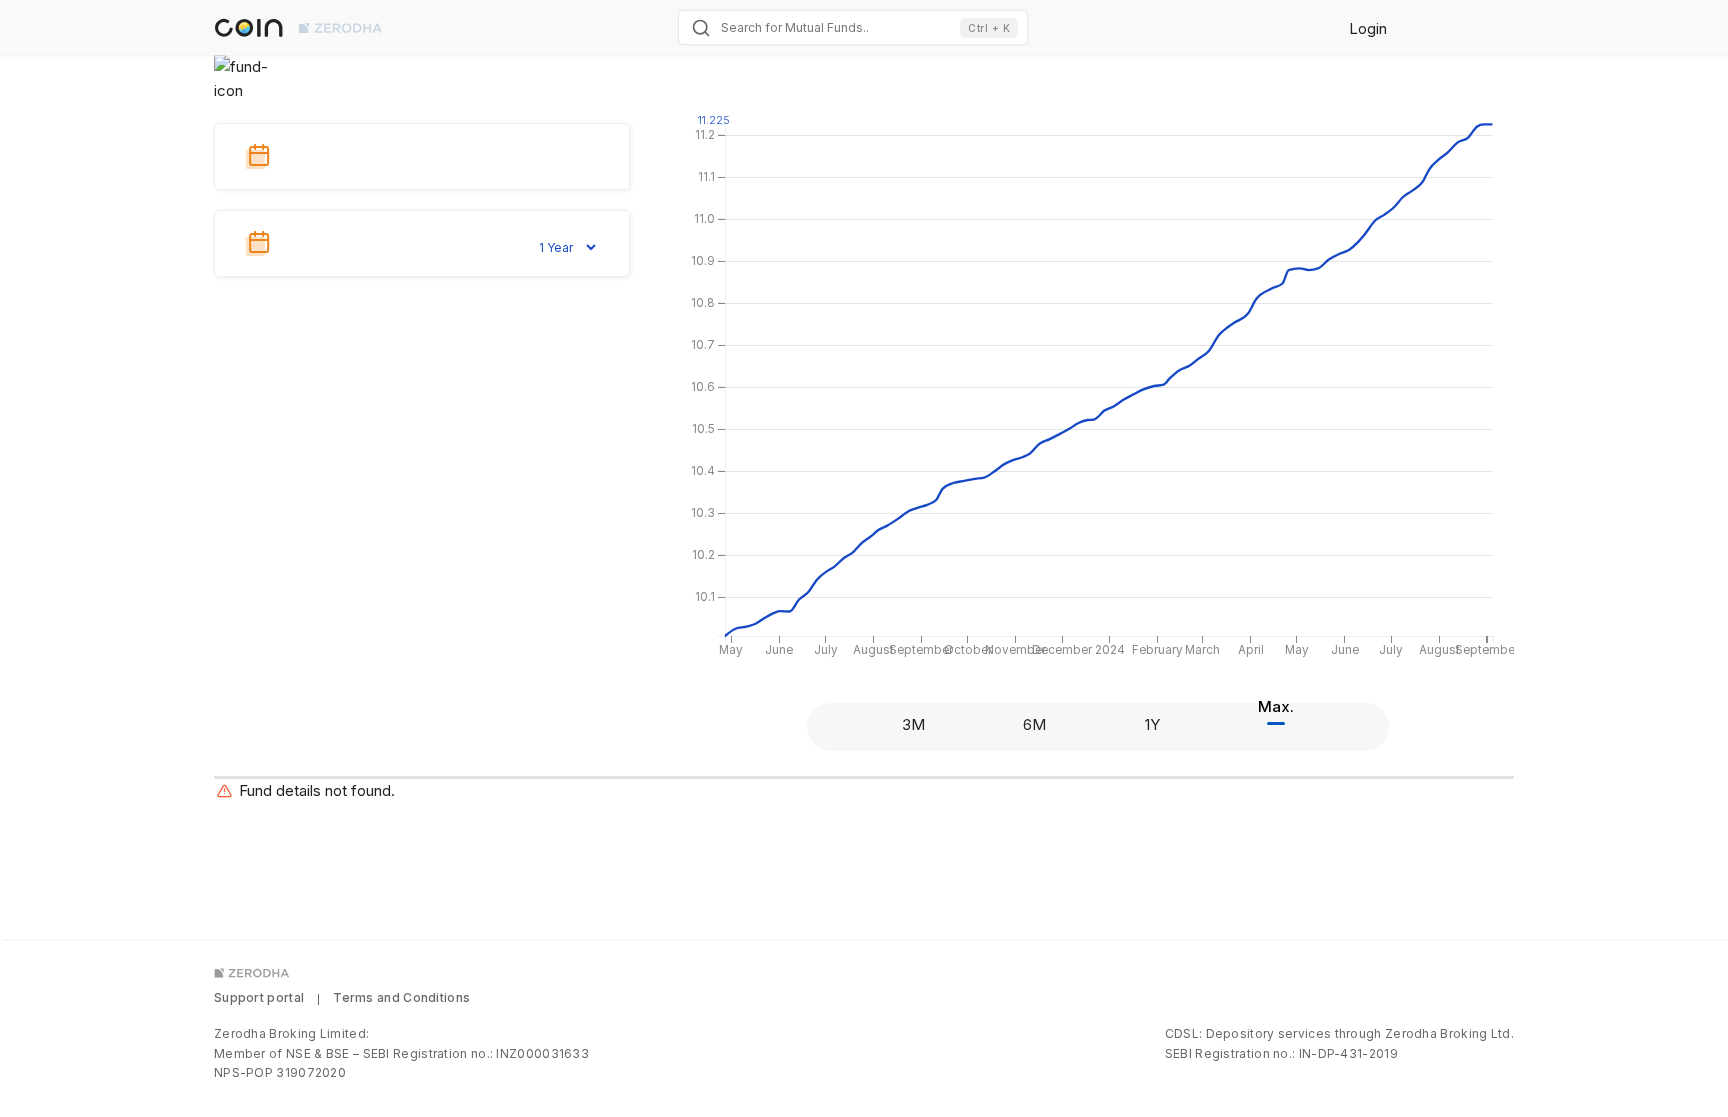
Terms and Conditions (401, 997)
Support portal (259, 997)
